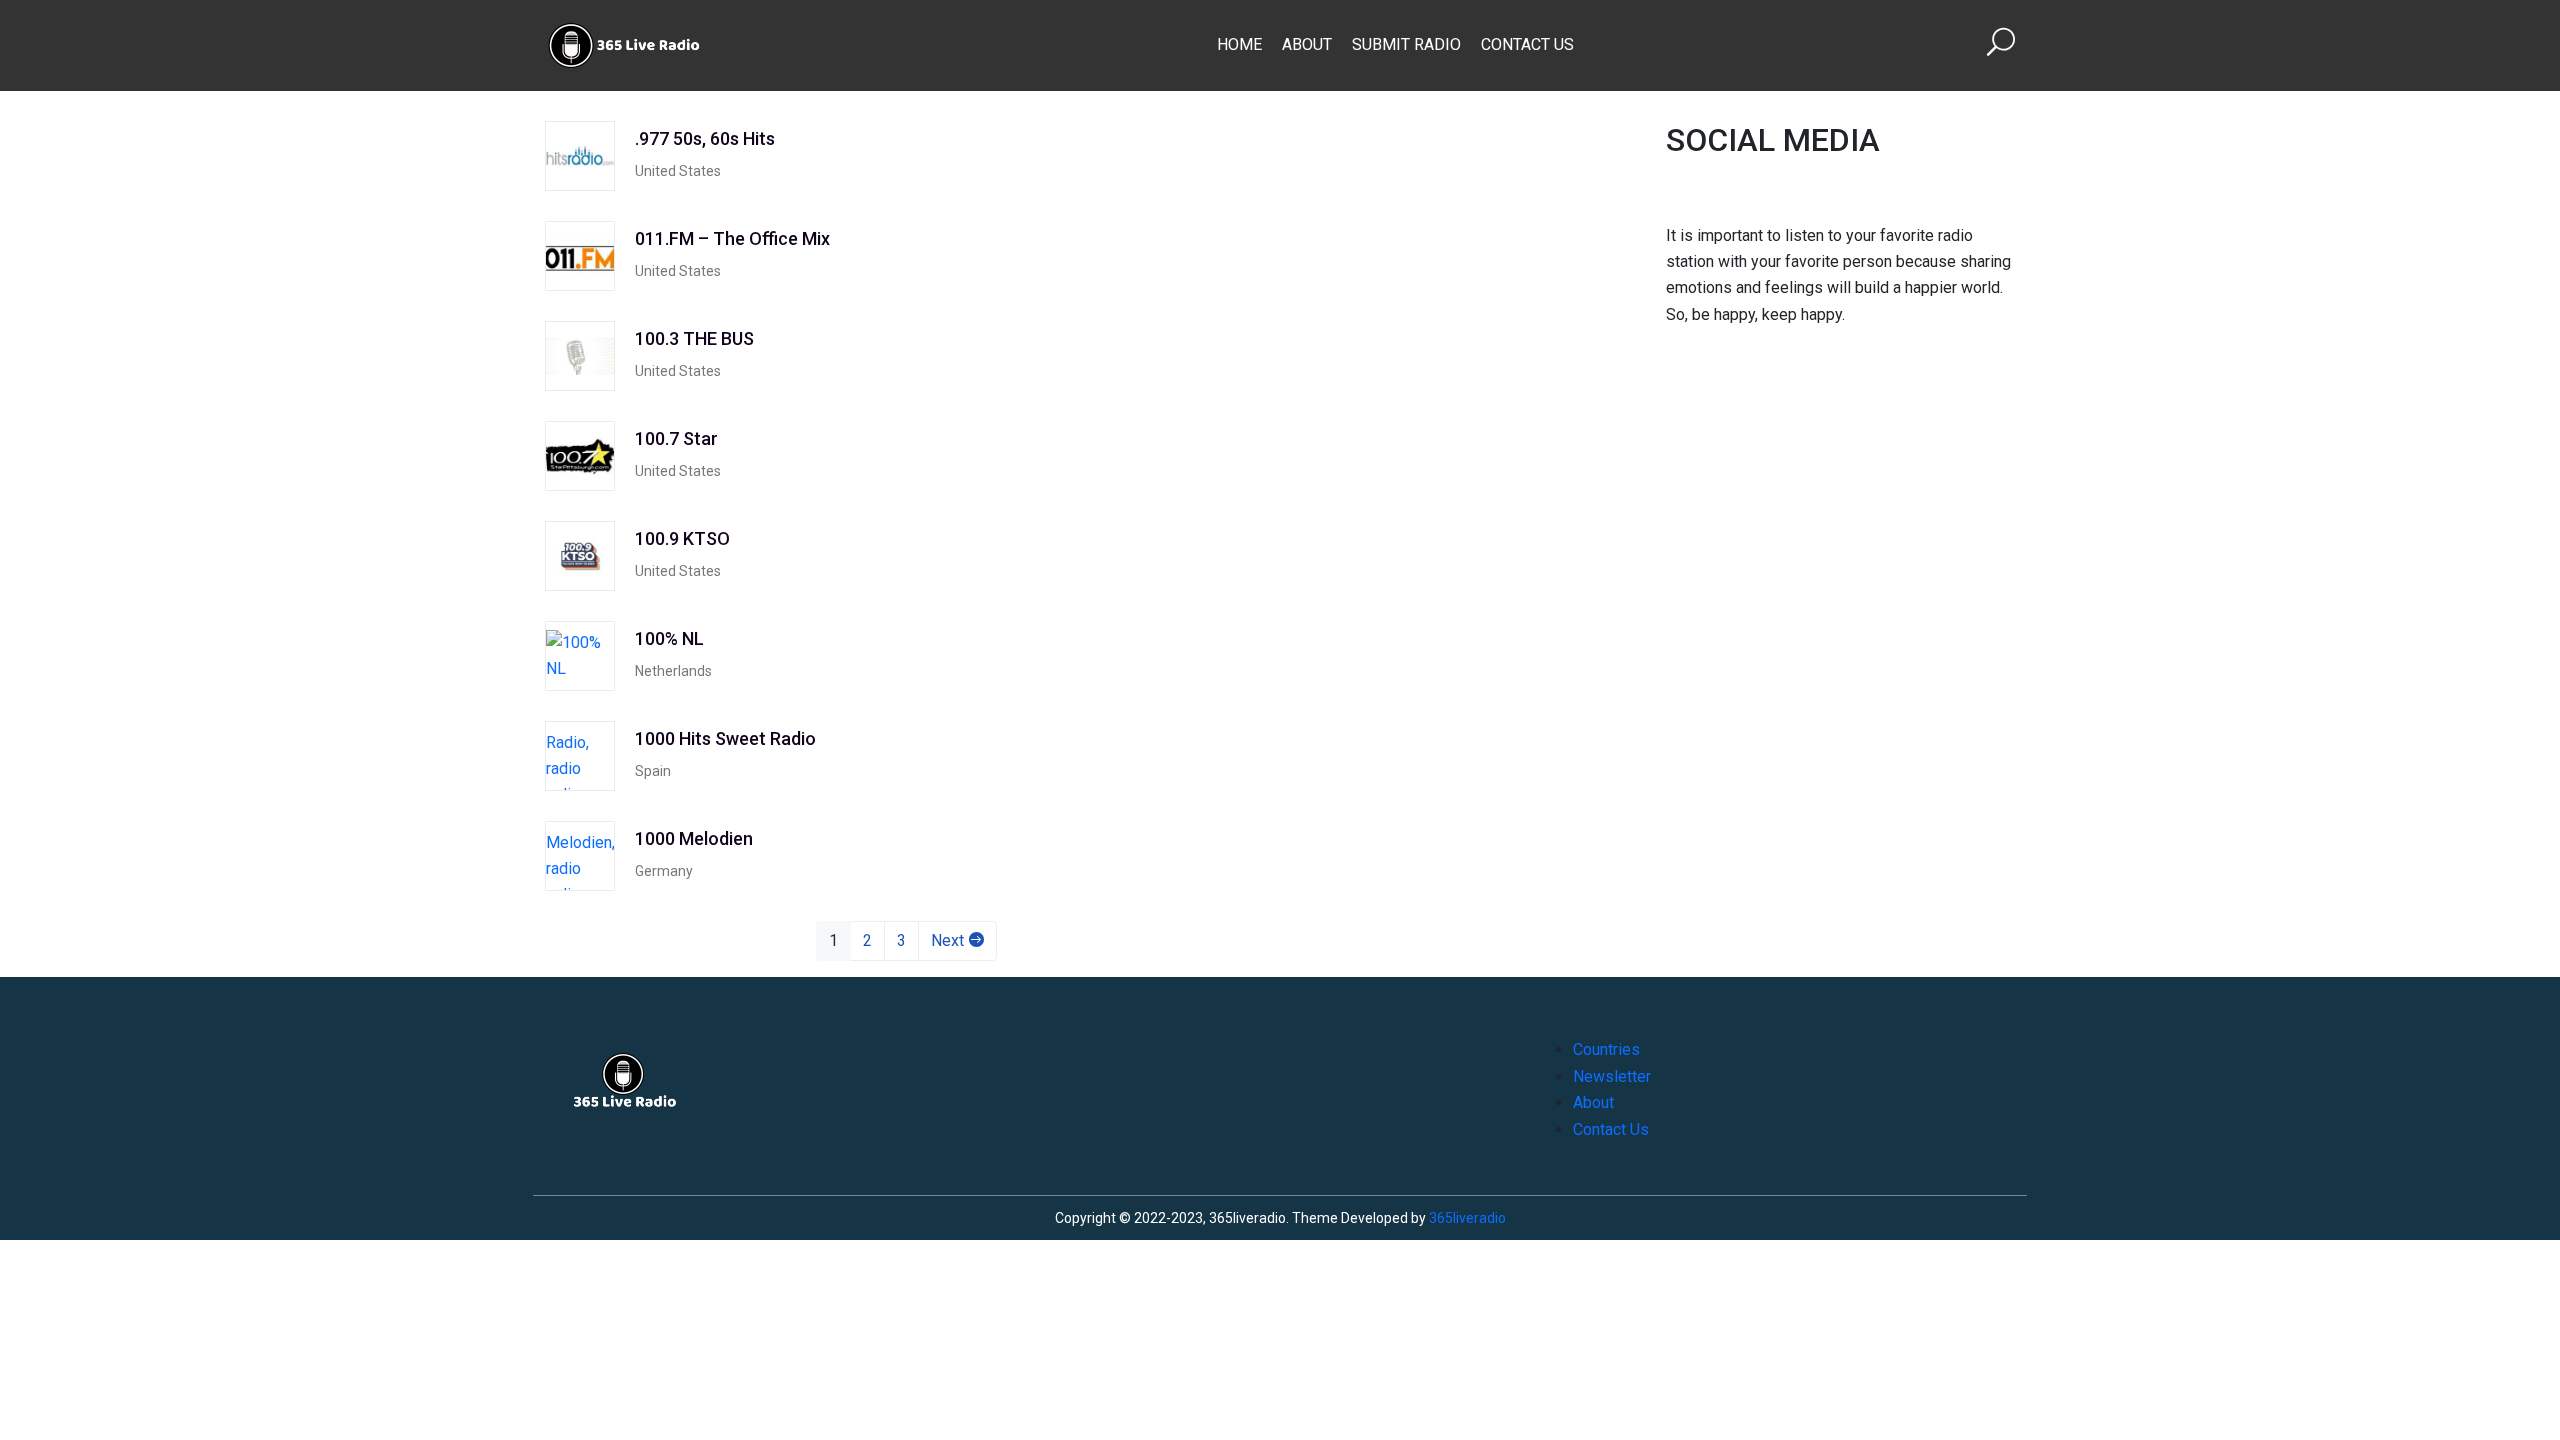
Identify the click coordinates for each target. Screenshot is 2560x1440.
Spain (653, 771)
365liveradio (1467, 1218)
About (1307, 44)
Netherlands (673, 671)
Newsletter (1612, 1076)
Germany (664, 871)
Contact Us (1527, 44)
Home (1239, 44)
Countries (1606, 1049)
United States (678, 171)
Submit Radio (1406, 44)
